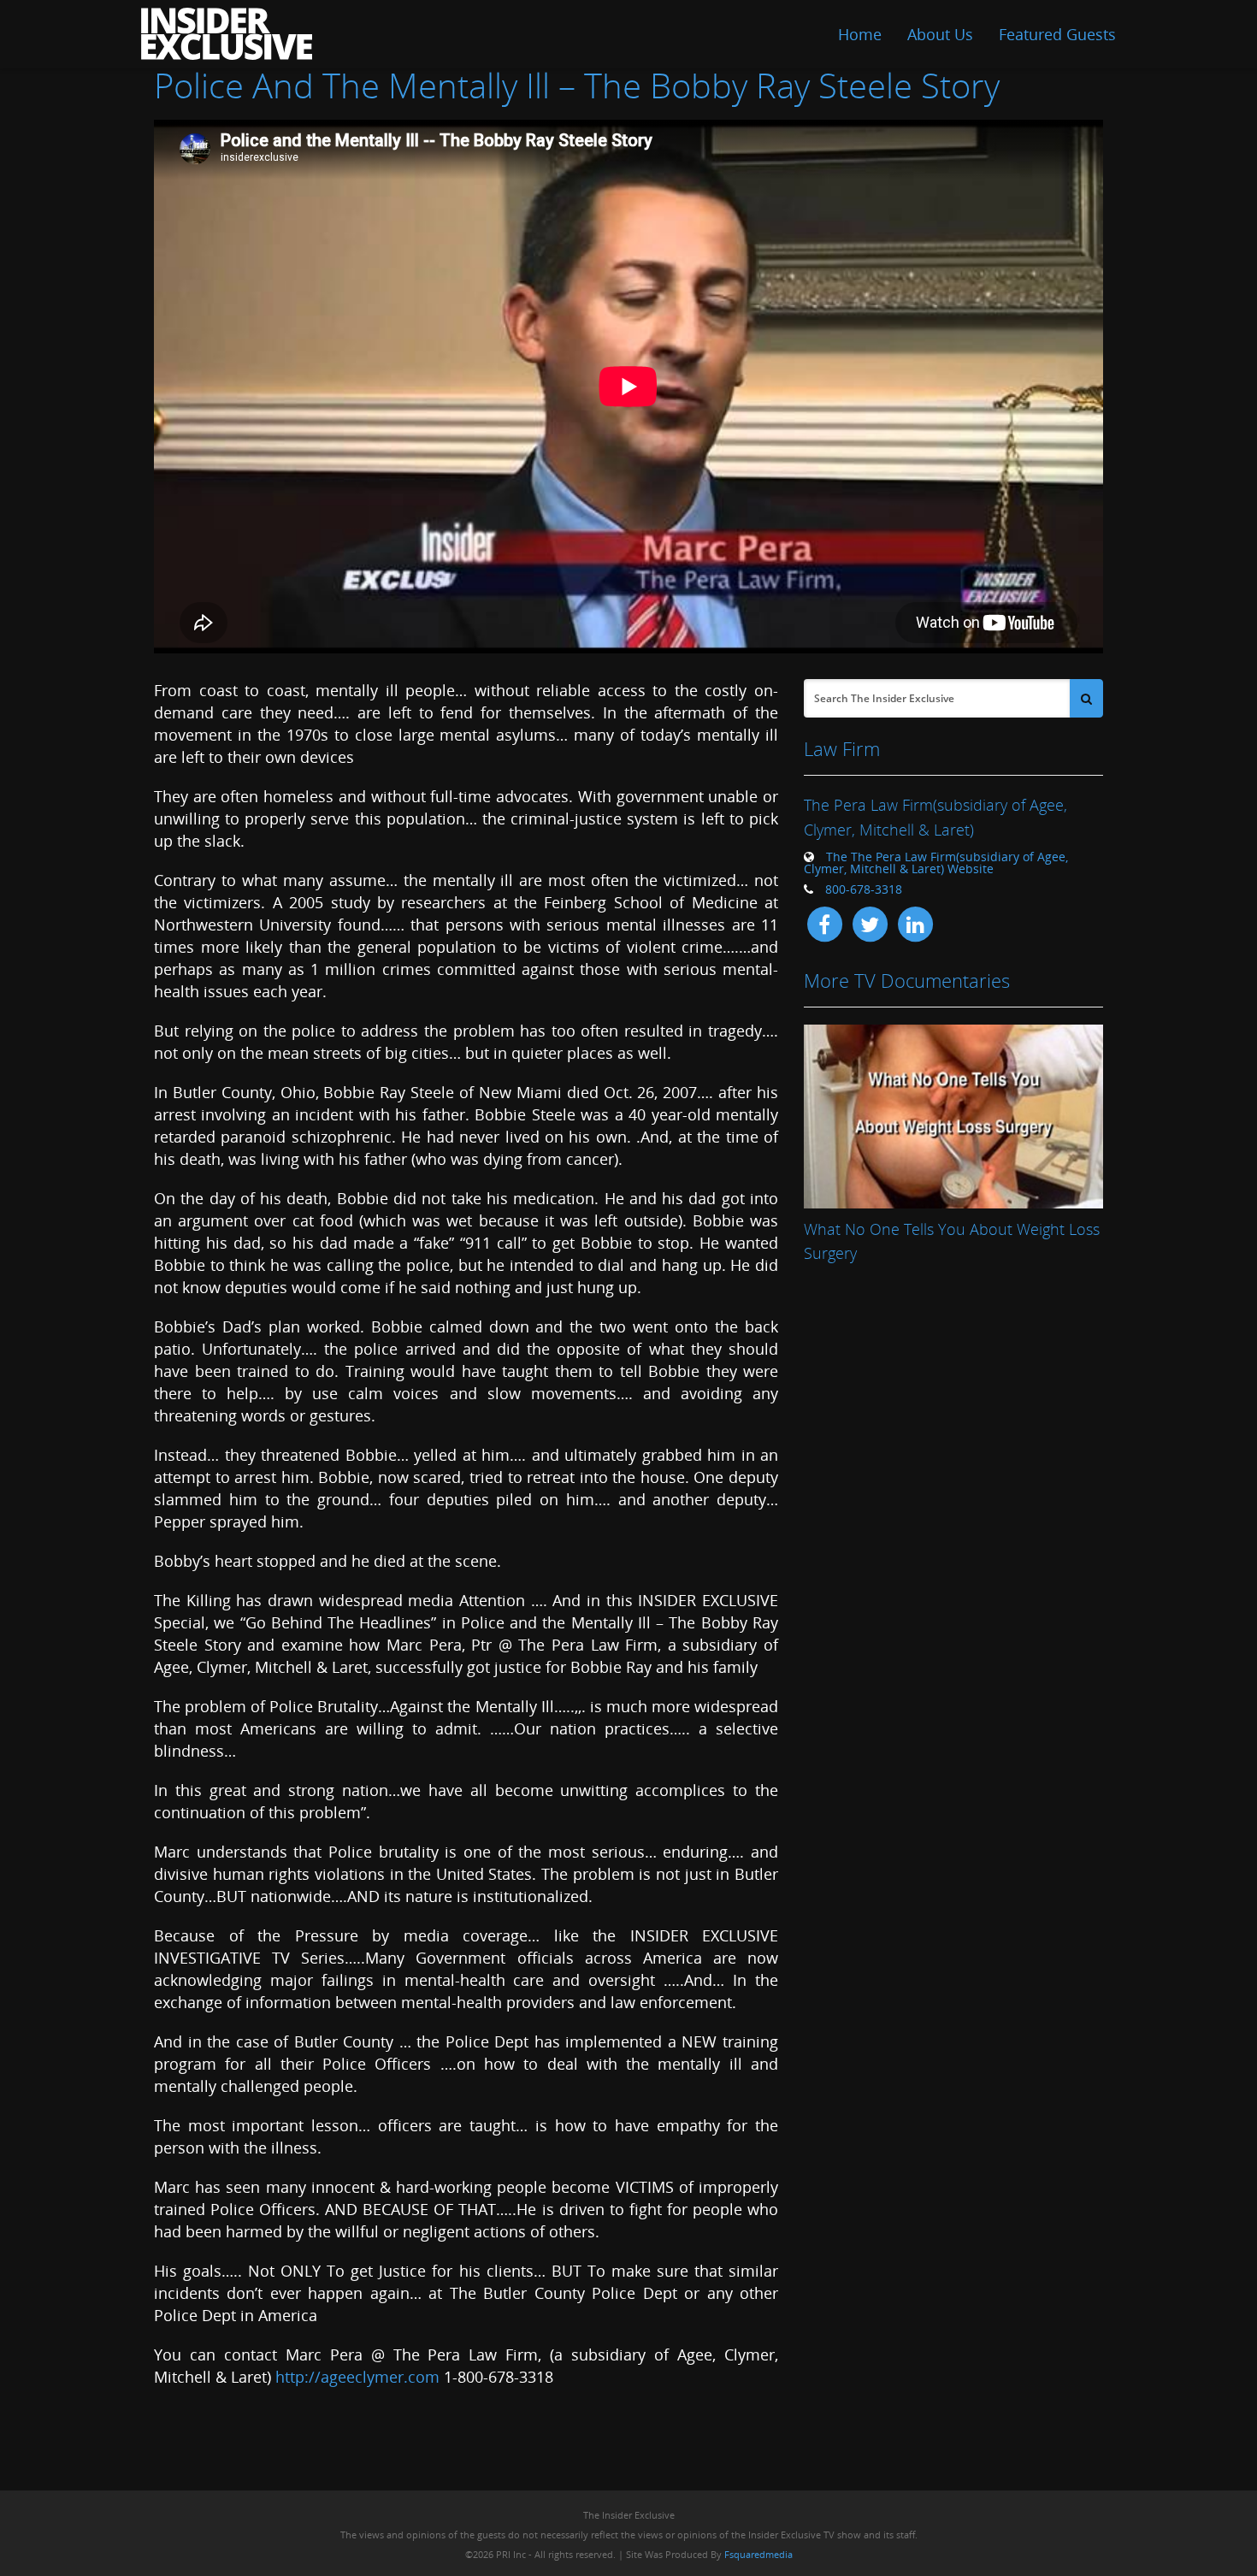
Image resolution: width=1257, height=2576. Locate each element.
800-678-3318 (864, 889)
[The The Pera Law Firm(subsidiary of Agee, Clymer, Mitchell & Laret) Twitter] (870, 923)
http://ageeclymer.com (357, 2377)
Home (860, 34)
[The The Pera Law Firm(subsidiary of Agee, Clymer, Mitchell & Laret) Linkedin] (915, 923)
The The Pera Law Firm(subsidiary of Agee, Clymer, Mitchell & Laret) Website (936, 863)
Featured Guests (1057, 34)
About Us (940, 34)
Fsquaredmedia (758, 2554)
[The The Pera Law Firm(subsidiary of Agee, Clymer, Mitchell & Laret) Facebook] (824, 923)
